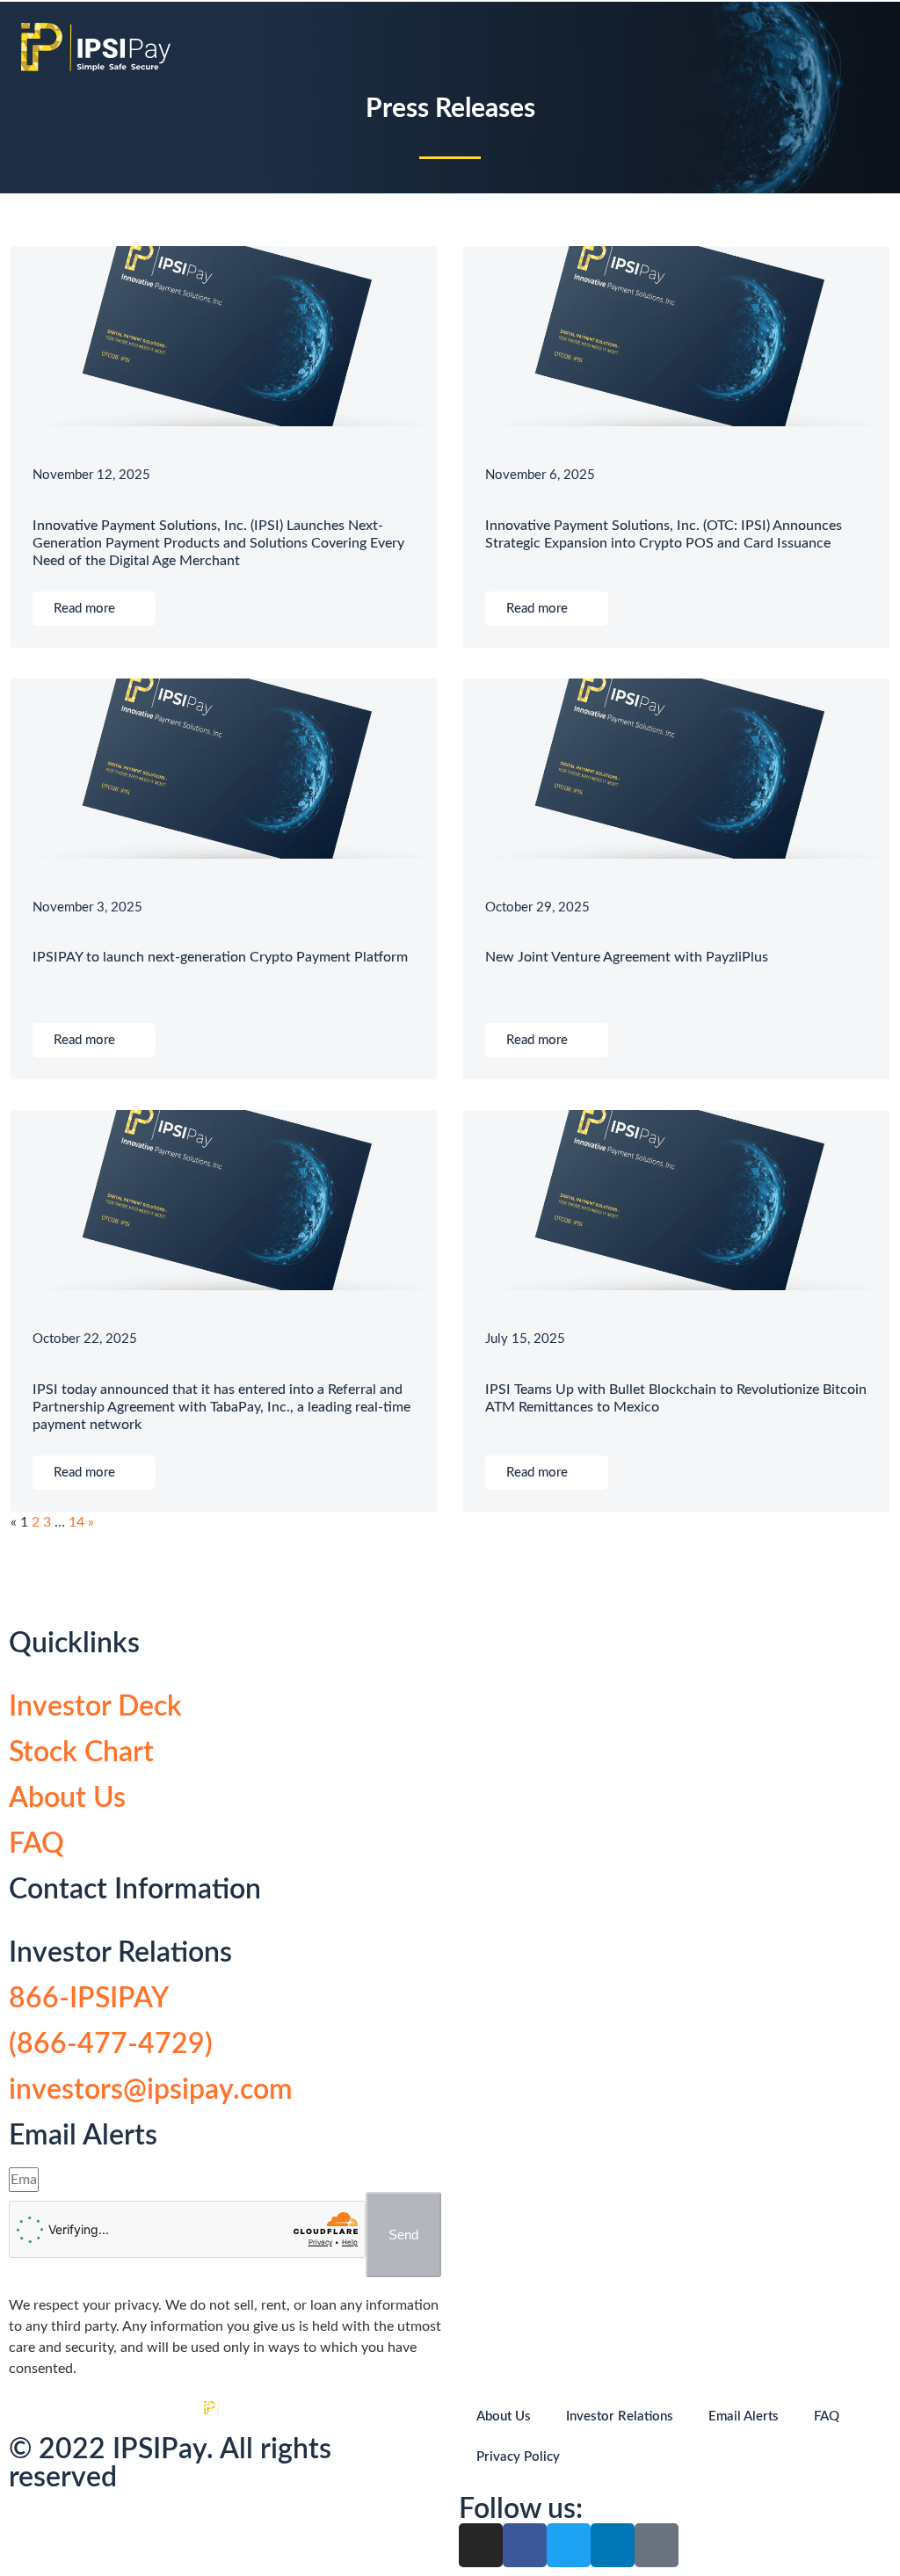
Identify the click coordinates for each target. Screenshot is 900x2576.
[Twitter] (569, 2545)
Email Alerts (744, 2416)
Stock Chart (81, 1752)
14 (76, 1522)
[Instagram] (481, 2545)
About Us (67, 1798)
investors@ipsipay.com (151, 2090)
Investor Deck (95, 1707)
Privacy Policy (518, 2457)
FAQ (36, 1844)
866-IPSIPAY (89, 1999)
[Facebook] (525, 2545)
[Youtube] (657, 2545)
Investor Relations (620, 2416)
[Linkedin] (613, 2545)
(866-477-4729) (111, 2044)
